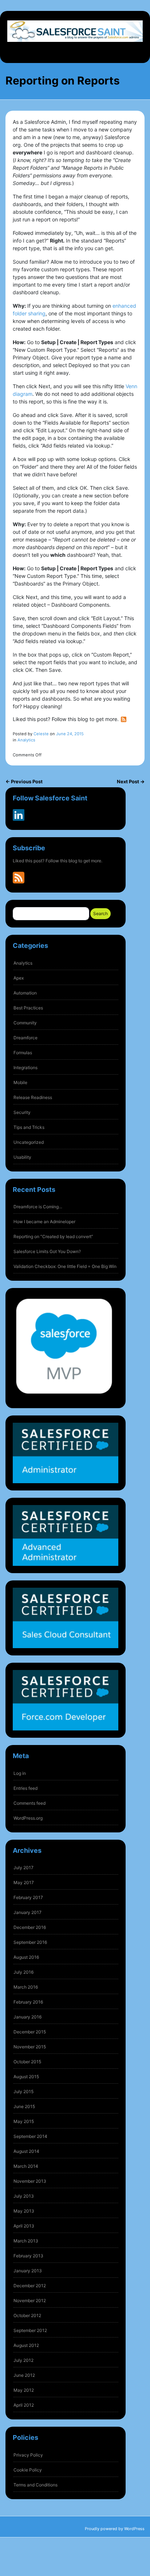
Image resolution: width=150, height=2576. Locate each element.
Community (25, 1023)
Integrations (25, 1068)
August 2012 (26, 2345)
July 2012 (23, 2360)
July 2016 (23, 1972)
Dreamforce (25, 1038)
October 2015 (27, 2062)
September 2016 (30, 1942)
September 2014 (30, 2136)
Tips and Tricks (29, 1127)
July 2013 (24, 2196)
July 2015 (23, 2091)
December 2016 (30, 1927)
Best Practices (28, 1008)
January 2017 (27, 1912)
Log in (20, 1773)
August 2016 (26, 1957)
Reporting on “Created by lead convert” (53, 1236)
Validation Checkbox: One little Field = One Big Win (65, 1266)
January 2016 (27, 2017)
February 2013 (28, 2256)
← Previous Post (24, 781)
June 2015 (24, 2106)
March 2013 (26, 2241)
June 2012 (24, 2375)
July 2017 (23, 1868)
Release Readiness (33, 1097)
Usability (22, 1157)
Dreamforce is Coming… (38, 1207)
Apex (19, 978)
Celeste (41, 734)
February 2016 (28, 2002)
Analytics (23, 963)
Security (22, 1112)
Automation (25, 993)
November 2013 (30, 2181)
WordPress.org (28, 1818)
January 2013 (28, 2271)
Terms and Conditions (35, 2485)
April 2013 (24, 2226)
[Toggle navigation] (75, 51)
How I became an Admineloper (44, 1222)
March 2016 (26, 1987)
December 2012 (30, 2286)
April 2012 (24, 2405)
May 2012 (24, 2390)
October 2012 (27, 2315)
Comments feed (29, 1803)
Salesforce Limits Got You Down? (47, 1251)
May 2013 (24, 2211)
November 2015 (30, 2047)
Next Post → (131, 781)
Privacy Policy (28, 2455)
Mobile (20, 1082)
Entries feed (25, 1788)
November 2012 (30, 2301)
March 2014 (26, 2166)
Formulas (23, 1053)
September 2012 (30, 2330)
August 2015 (26, 2077)
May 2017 (24, 1882)
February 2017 (28, 1897)
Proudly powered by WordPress (115, 2529)
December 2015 (30, 2032)
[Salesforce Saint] (75, 31)
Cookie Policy (28, 2470)
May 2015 (24, 2121)
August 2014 (26, 2151)
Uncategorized (29, 1142)
